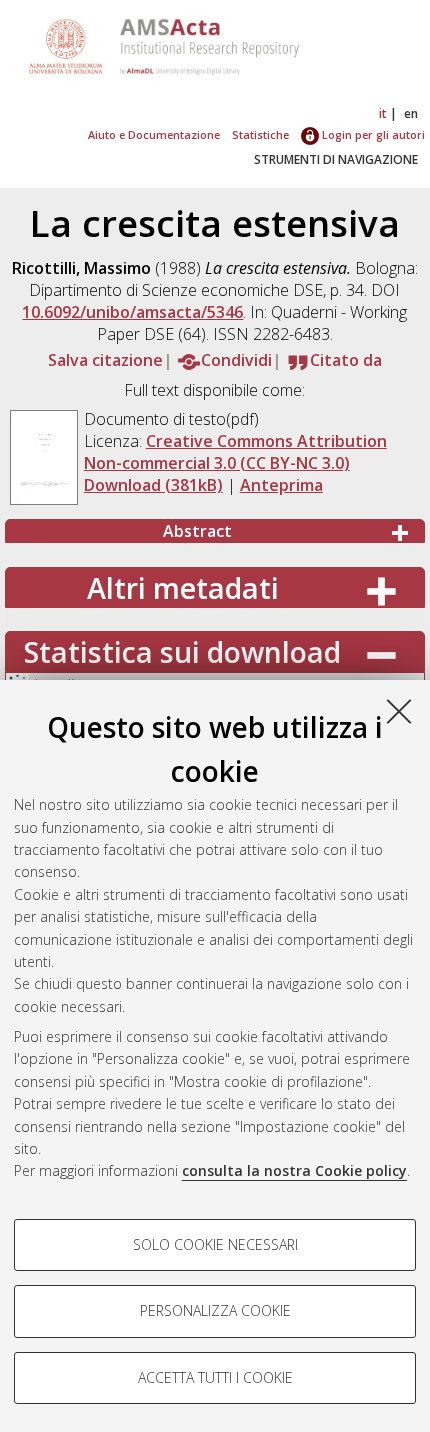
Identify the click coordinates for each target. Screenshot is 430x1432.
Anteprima (281, 485)
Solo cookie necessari (215, 1244)
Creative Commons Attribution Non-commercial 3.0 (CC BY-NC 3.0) (235, 452)
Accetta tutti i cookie (215, 1377)
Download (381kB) (153, 485)
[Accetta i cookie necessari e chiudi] (399, 711)
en (411, 113)
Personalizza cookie (215, 1310)
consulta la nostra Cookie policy (294, 1170)
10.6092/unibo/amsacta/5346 (132, 312)
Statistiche (260, 134)
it (383, 113)
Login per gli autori (372, 134)
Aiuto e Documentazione (154, 134)
